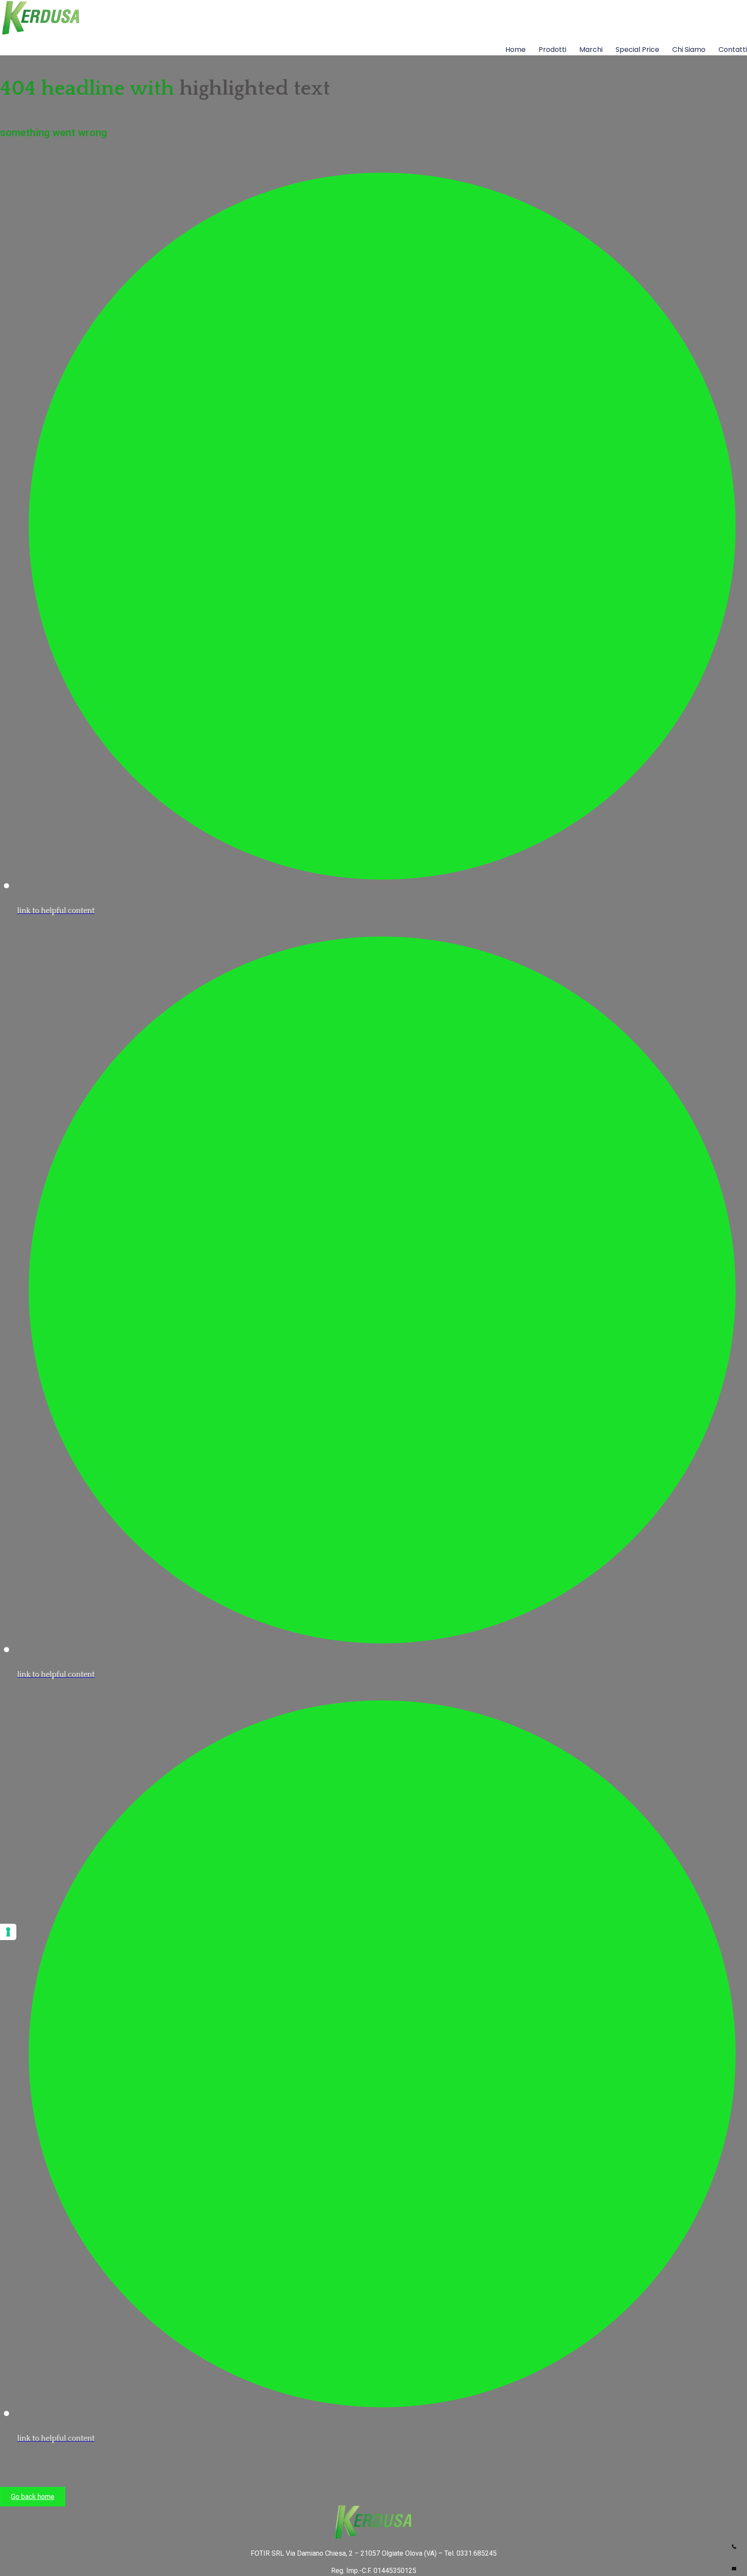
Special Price (637, 49)
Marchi (591, 49)
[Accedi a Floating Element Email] (734, 2565)
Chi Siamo (689, 49)
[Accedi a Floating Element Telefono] (734, 2543)
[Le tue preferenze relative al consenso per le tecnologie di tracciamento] (8, 1932)
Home (516, 49)
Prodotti (552, 49)
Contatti (733, 49)
